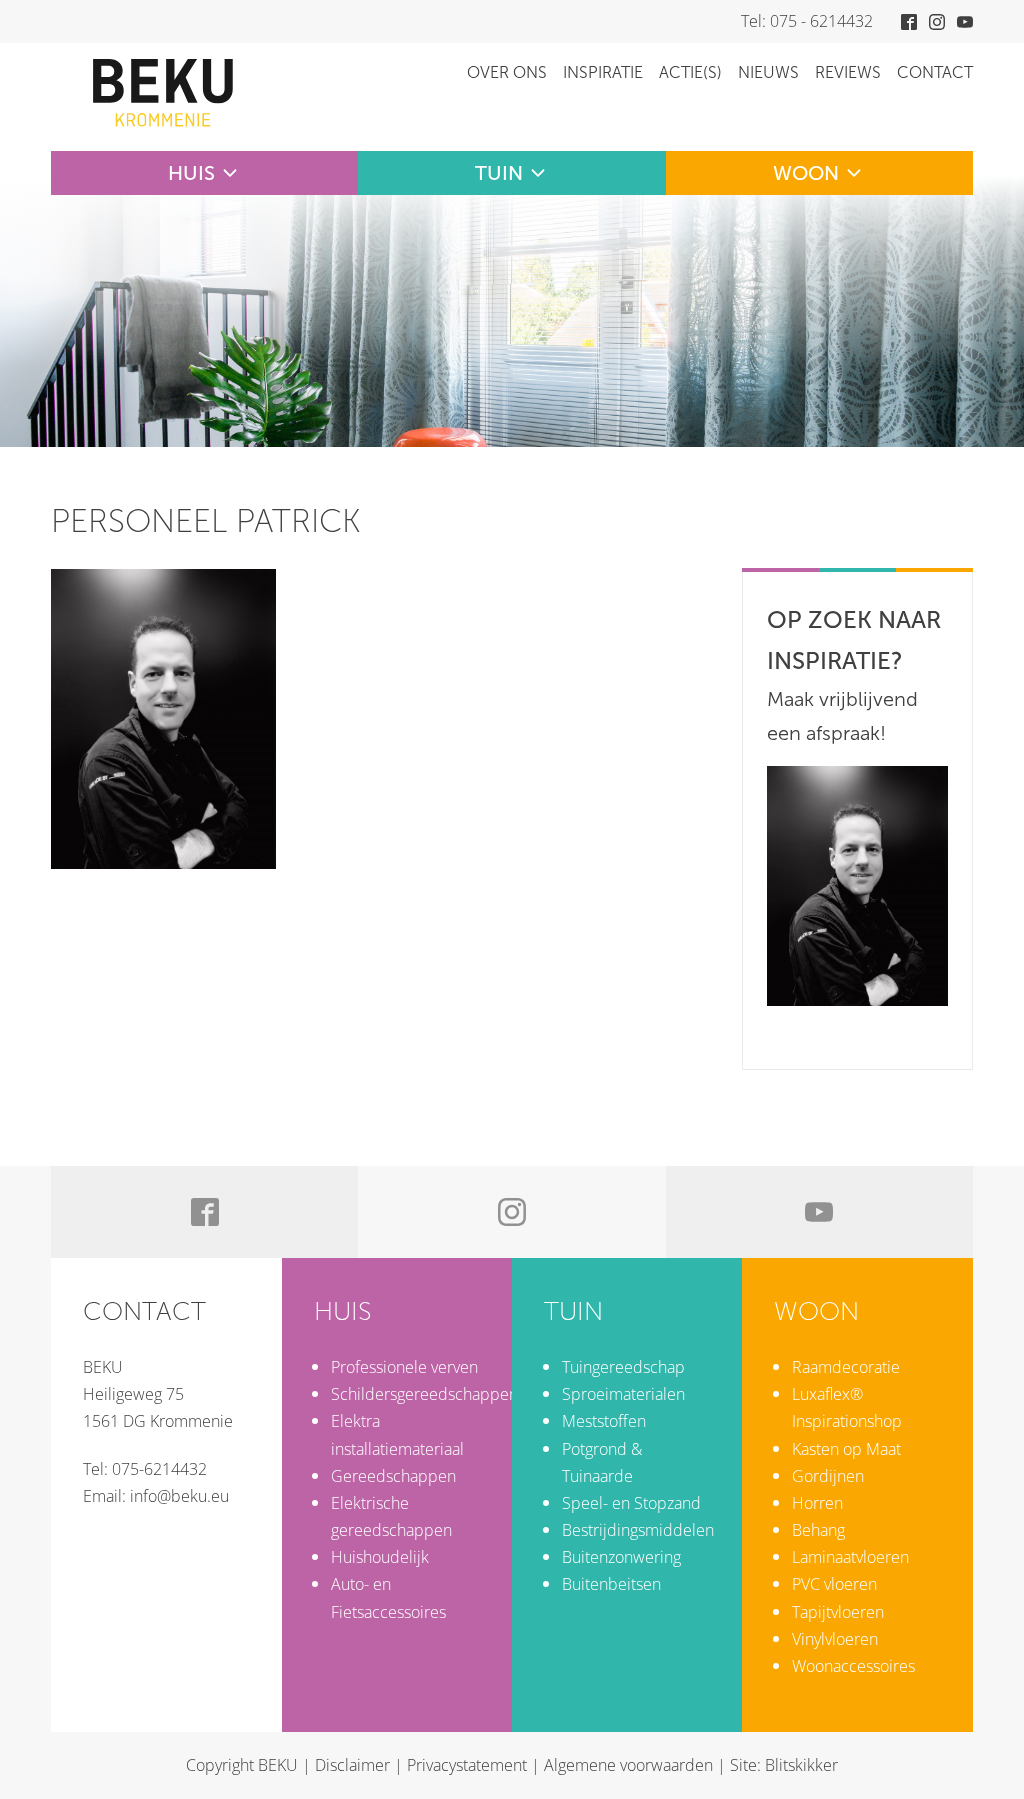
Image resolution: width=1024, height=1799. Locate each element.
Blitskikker (801, 1765)
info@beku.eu (179, 1496)
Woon (806, 173)
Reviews (848, 72)
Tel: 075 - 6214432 (807, 21)
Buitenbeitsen (611, 1584)
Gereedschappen (393, 1476)
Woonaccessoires (853, 1666)
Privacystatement (467, 1765)
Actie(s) (690, 72)
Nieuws (768, 72)
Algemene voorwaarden (628, 1765)
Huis (191, 173)
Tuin (499, 173)
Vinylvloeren (835, 1639)
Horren (817, 1503)
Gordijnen (828, 1476)
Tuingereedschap (623, 1367)
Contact (935, 72)
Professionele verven (404, 1367)
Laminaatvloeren (850, 1557)
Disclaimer (352, 1765)
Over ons (507, 72)
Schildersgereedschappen (424, 1394)
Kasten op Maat (846, 1449)
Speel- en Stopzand (631, 1503)
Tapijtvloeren (838, 1612)
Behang (818, 1530)
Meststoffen (604, 1421)
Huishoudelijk (380, 1557)
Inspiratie (603, 72)
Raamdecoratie (846, 1367)
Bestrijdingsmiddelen (638, 1530)
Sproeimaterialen (623, 1394)
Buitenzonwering (621, 1557)
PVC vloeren (834, 1584)
